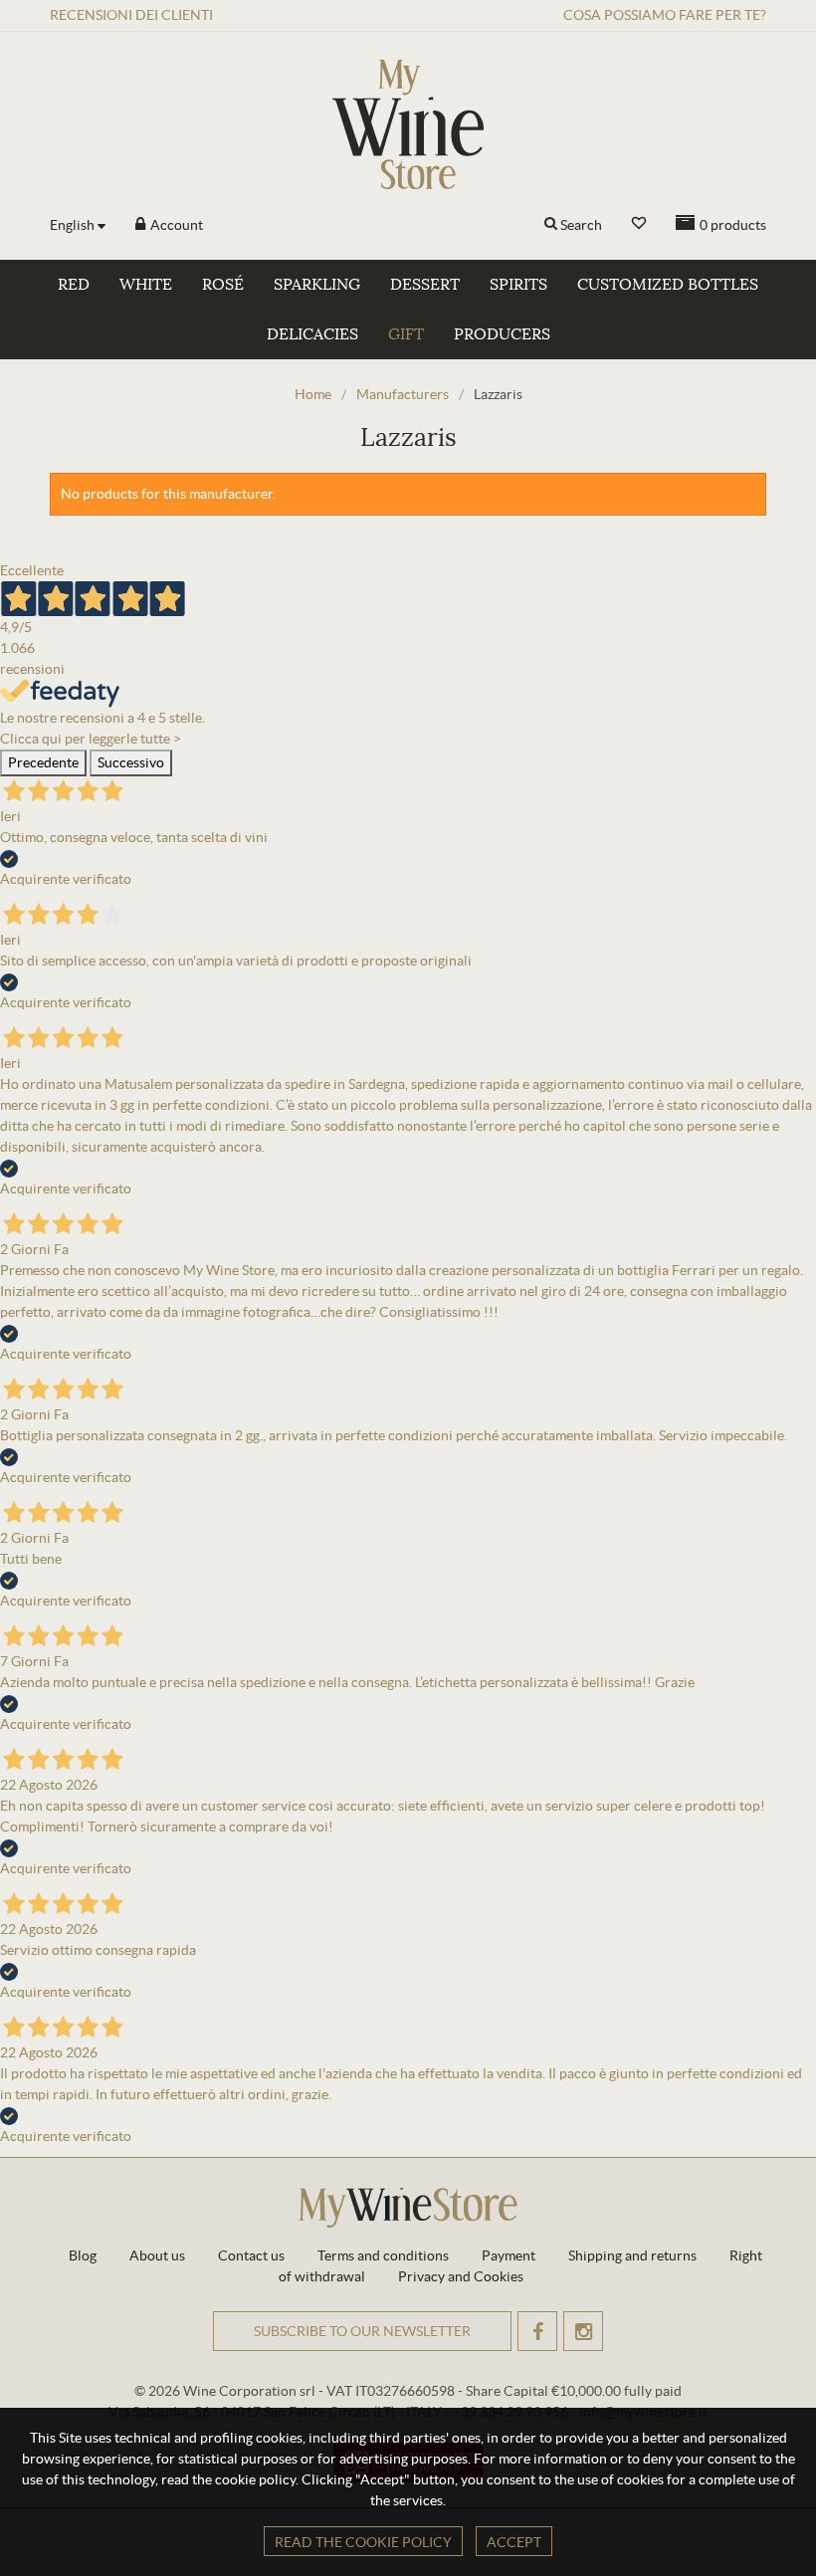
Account (175, 225)
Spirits (518, 285)
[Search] (551, 225)
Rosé (223, 285)
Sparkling (317, 285)
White (146, 285)
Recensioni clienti (131, 15)
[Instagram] (583, 2331)
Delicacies (312, 334)
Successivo (131, 762)
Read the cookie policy (363, 2542)
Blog (83, 2255)
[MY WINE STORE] (408, 124)
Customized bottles (668, 285)
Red (74, 285)
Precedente (43, 762)
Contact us (251, 2255)
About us (157, 2255)
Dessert (425, 285)
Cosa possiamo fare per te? (665, 15)
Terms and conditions (383, 2255)
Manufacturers (403, 394)
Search (581, 225)
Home (313, 394)
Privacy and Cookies (461, 2276)
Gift (406, 334)
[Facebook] (537, 2331)
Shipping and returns (632, 2255)
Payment (509, 2255)
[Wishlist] (639, 223)
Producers (502, 334)
